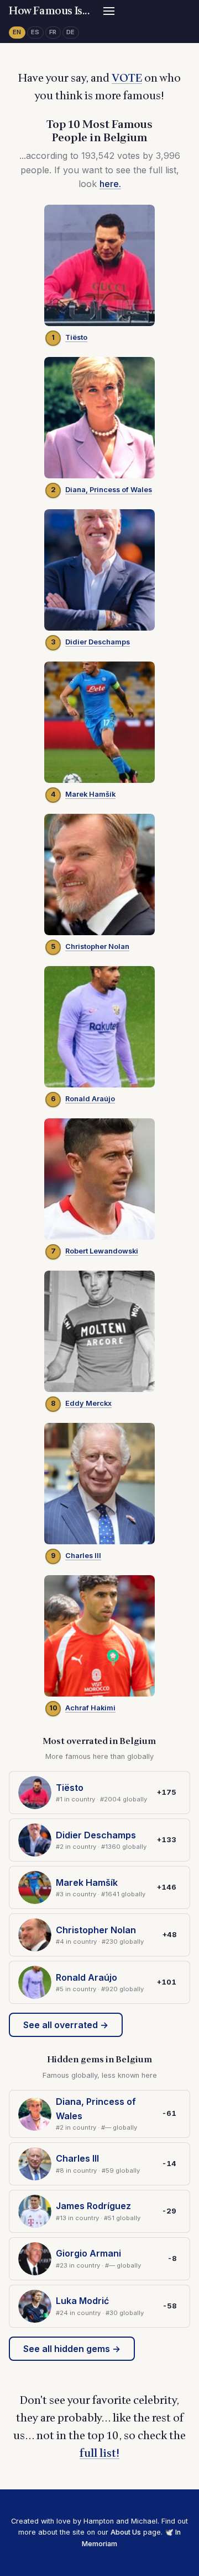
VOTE (127, 78)
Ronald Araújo (90, 1099)
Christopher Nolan (97, 946)
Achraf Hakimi (90, 1708)
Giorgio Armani (88, 2253)
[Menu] (109, 11)
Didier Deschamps (98, 642)
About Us (126, 2532)
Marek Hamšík (90, 794)
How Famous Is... (49, 11)
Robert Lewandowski (102, 1251)
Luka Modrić (82, 2301)
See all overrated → (66, 2025)
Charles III (83, 1556)
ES (35, 32)
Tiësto (76, 337)
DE (71, 32)
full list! (99, 2454)
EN (17, 32)
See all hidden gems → (72, 2349)
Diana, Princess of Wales (109, 490)
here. (110, 184)
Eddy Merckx (88, 1403)
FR (53, 32)
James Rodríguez (93, 2206)
